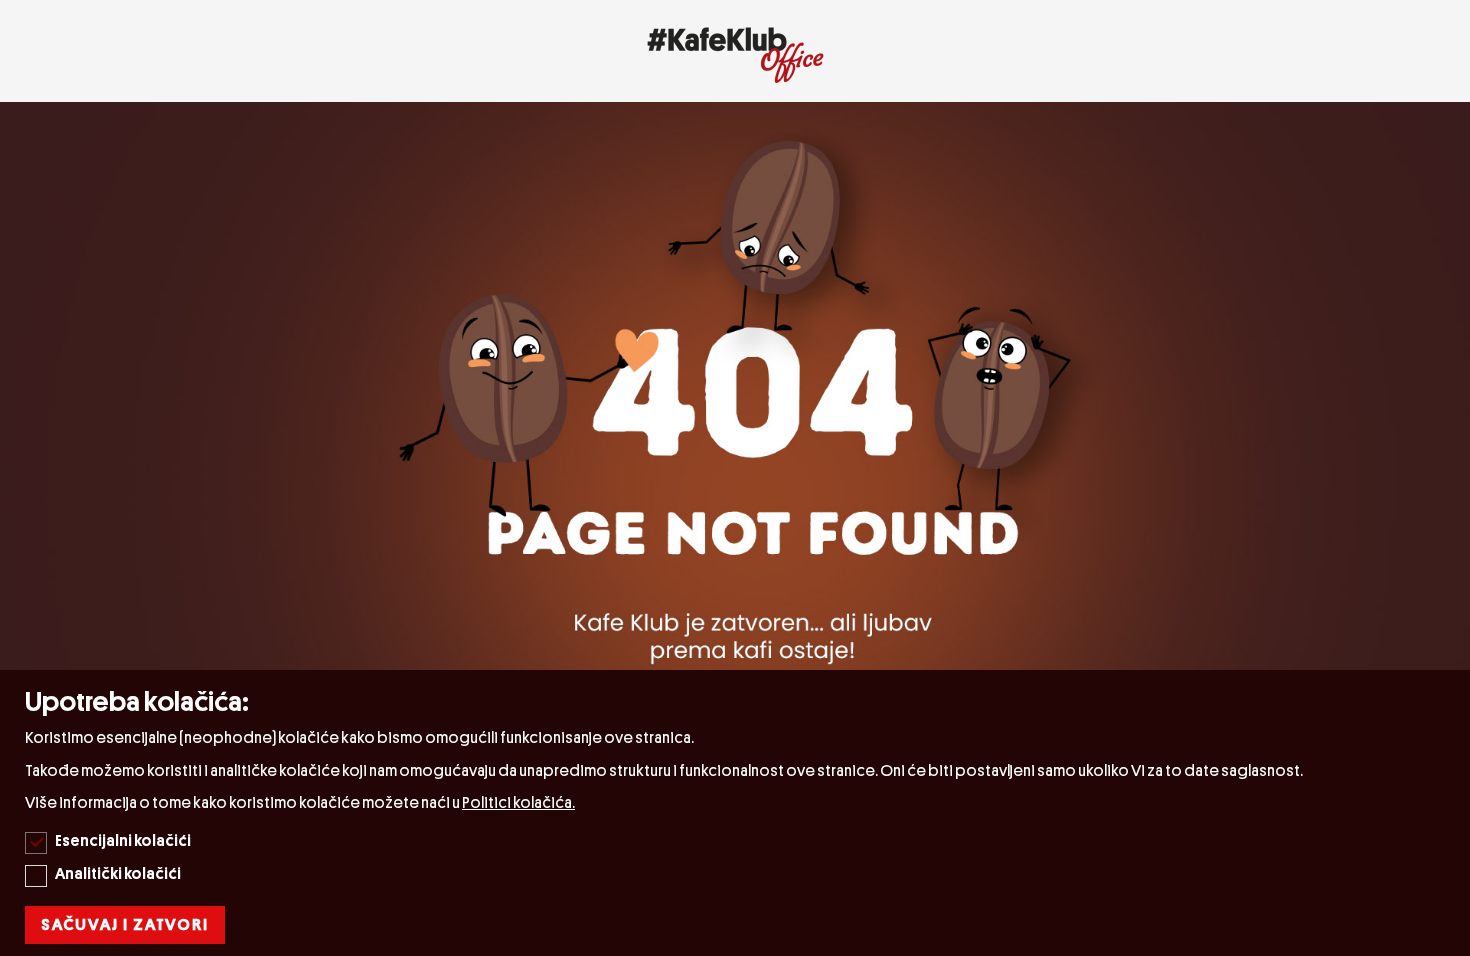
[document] (737, 813)
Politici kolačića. (518, 803)
